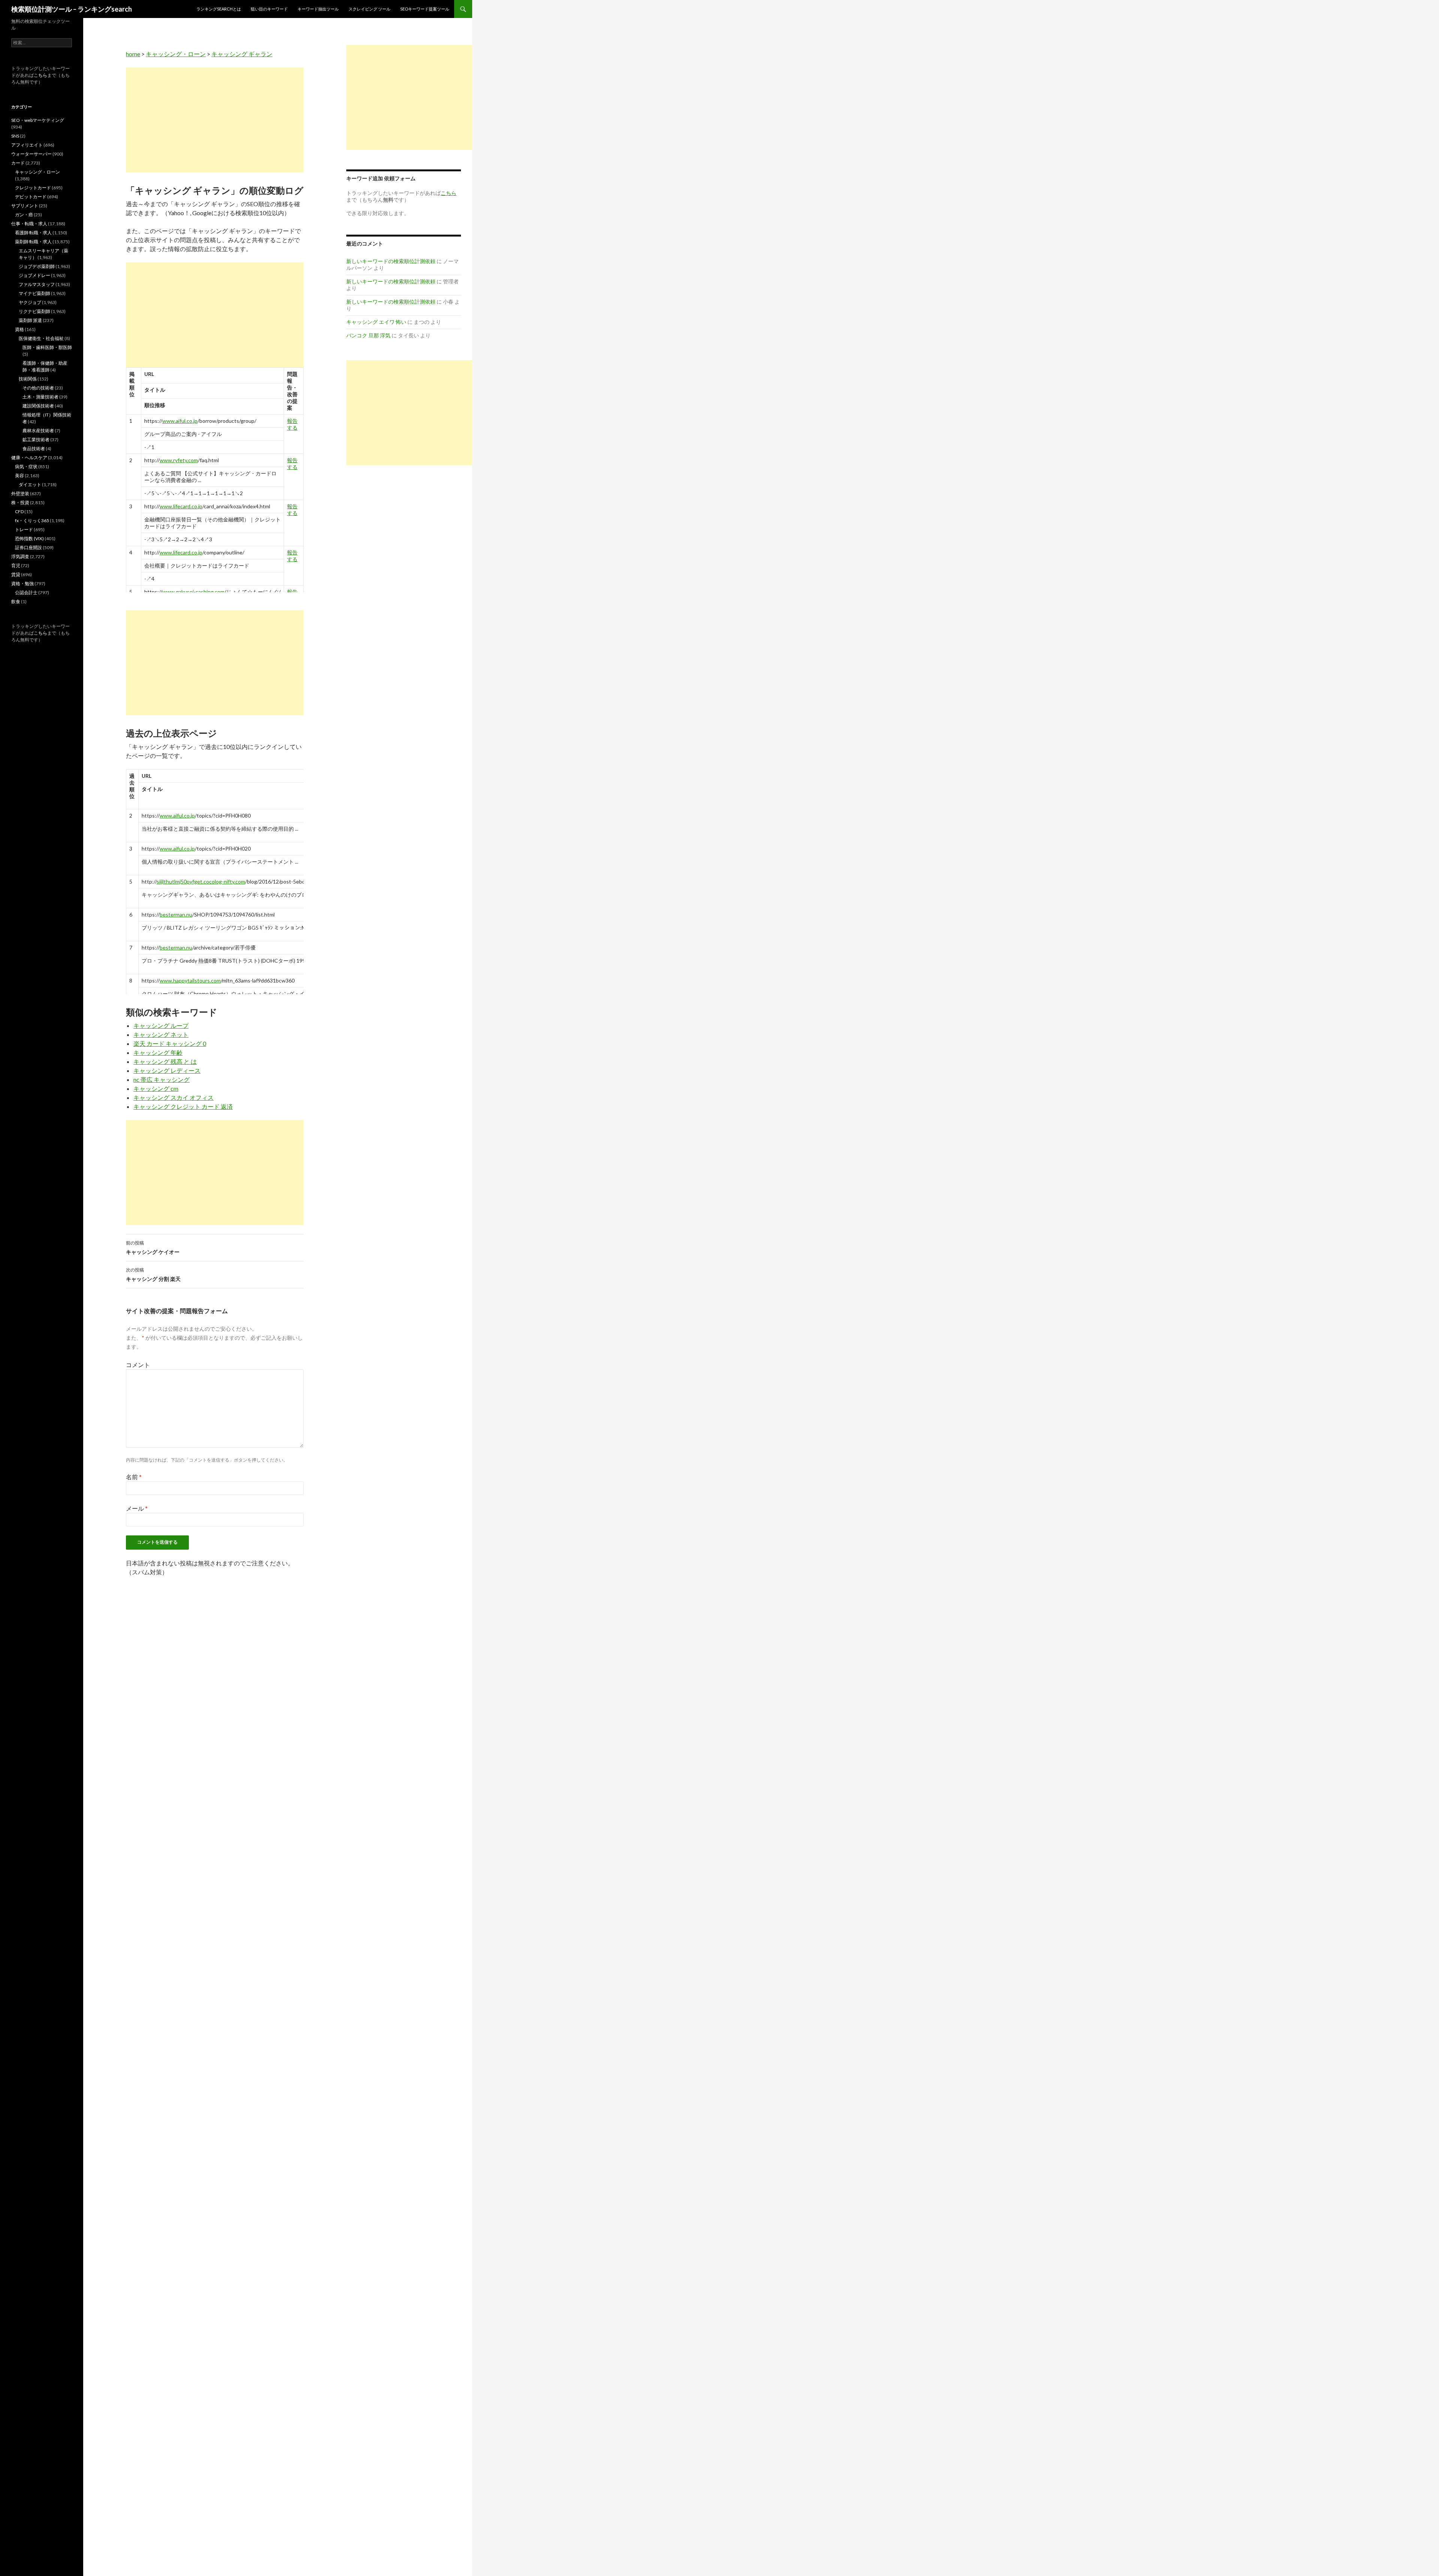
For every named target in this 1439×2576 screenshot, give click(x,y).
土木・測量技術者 (40, 397)
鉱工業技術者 (36, 440)
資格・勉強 (22, 583)
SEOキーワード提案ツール (425, 9)
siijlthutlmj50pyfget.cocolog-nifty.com (201, 881)
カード (18, 163)
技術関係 (28, 379)
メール (137, 1508)
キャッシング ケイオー (153, 1248)
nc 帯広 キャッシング (162, 1079)
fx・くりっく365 (32, 520)
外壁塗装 (20, 493)
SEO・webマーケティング (38, 120)
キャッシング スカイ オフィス (174, 1097)
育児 (16, 565)
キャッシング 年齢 (158, 1052)
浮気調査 (20, 556)
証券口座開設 (28, 547)
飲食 (16, 601)
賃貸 (16, 574)
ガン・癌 (24, 215)
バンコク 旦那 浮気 (368, 335)
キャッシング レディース (167, 1070)
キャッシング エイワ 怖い (376, 322)
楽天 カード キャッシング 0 (170, 1043)
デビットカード (31, 197)
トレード (24, 529)
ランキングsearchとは (219, 9)
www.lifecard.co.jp (181, 506)
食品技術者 (34, 449)
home (133, 54)
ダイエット (30, 484)
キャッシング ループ (161, 1025)
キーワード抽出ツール (318, 9)
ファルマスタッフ (37, 284)
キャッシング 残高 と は (165, 1061)
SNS (15, 136)
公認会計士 (26, 592)
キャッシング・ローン (176, 54)
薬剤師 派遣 (30, 320)
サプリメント (25, 206)
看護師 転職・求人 (33, 233)
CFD (19, 511)
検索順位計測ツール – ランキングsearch (72, 9)
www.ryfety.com (179, 460)
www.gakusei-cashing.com (193, 592)
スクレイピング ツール (369, 9)
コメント (138, 1365)
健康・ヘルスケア (29, 458)
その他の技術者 (38, 388)
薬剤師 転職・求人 (33, 242)
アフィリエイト (27, 145)
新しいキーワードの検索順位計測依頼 (391, 261)
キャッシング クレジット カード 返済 (183, 1106)
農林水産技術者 (38, 431)
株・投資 (20, 502)
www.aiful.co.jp (180, 421)
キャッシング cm (156, 1088)
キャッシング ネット (161, 1034)
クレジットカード (33, 188)
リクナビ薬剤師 (34, 311)
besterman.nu (176, 914)
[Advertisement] (215, 120)
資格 (19, 329)
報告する (292, 424)
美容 (19, 476)
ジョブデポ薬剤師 (37, 266)
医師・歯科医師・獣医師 (47, 347)
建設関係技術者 (38, 406)
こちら (40, 75)
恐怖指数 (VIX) (29, 538)
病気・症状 (26, 467)
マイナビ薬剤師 (34, 293)
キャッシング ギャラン (242, 54)
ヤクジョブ (30, 302)
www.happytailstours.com (190, 980)
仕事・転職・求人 (29, 224)
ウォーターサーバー (31, 154)
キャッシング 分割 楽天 (153, 1275)
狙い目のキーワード (269, 9)
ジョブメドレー (34, 275)
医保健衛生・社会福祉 (41, 338)
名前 (134, 1477)
